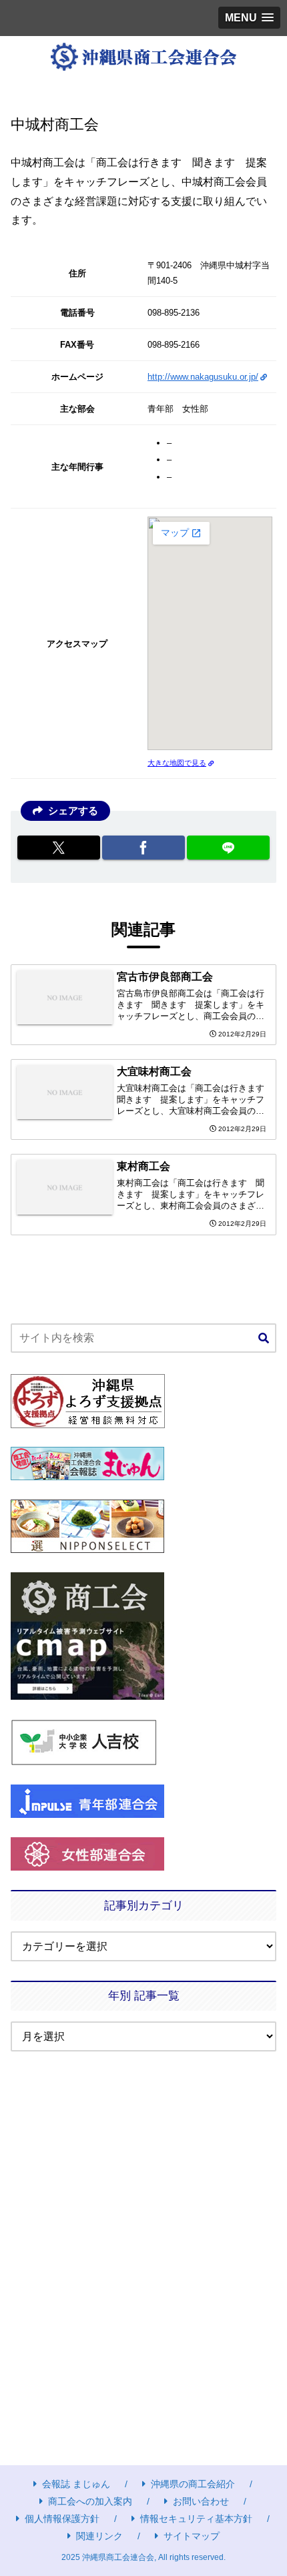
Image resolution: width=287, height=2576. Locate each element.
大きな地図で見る (177, 763)
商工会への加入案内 (90, 2501)
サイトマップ (192, 2536)
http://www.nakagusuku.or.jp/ (203, 377)
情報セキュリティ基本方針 (196, 2519)
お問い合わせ (201, 2501)
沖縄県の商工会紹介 (193, 2484)
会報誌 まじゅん (76, 2484)
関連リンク (99, 2536)
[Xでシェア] (59, 848)
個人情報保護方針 (62, 2519)
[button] (264, 1339)
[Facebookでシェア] (143, 848)
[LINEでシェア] (228, 848)
